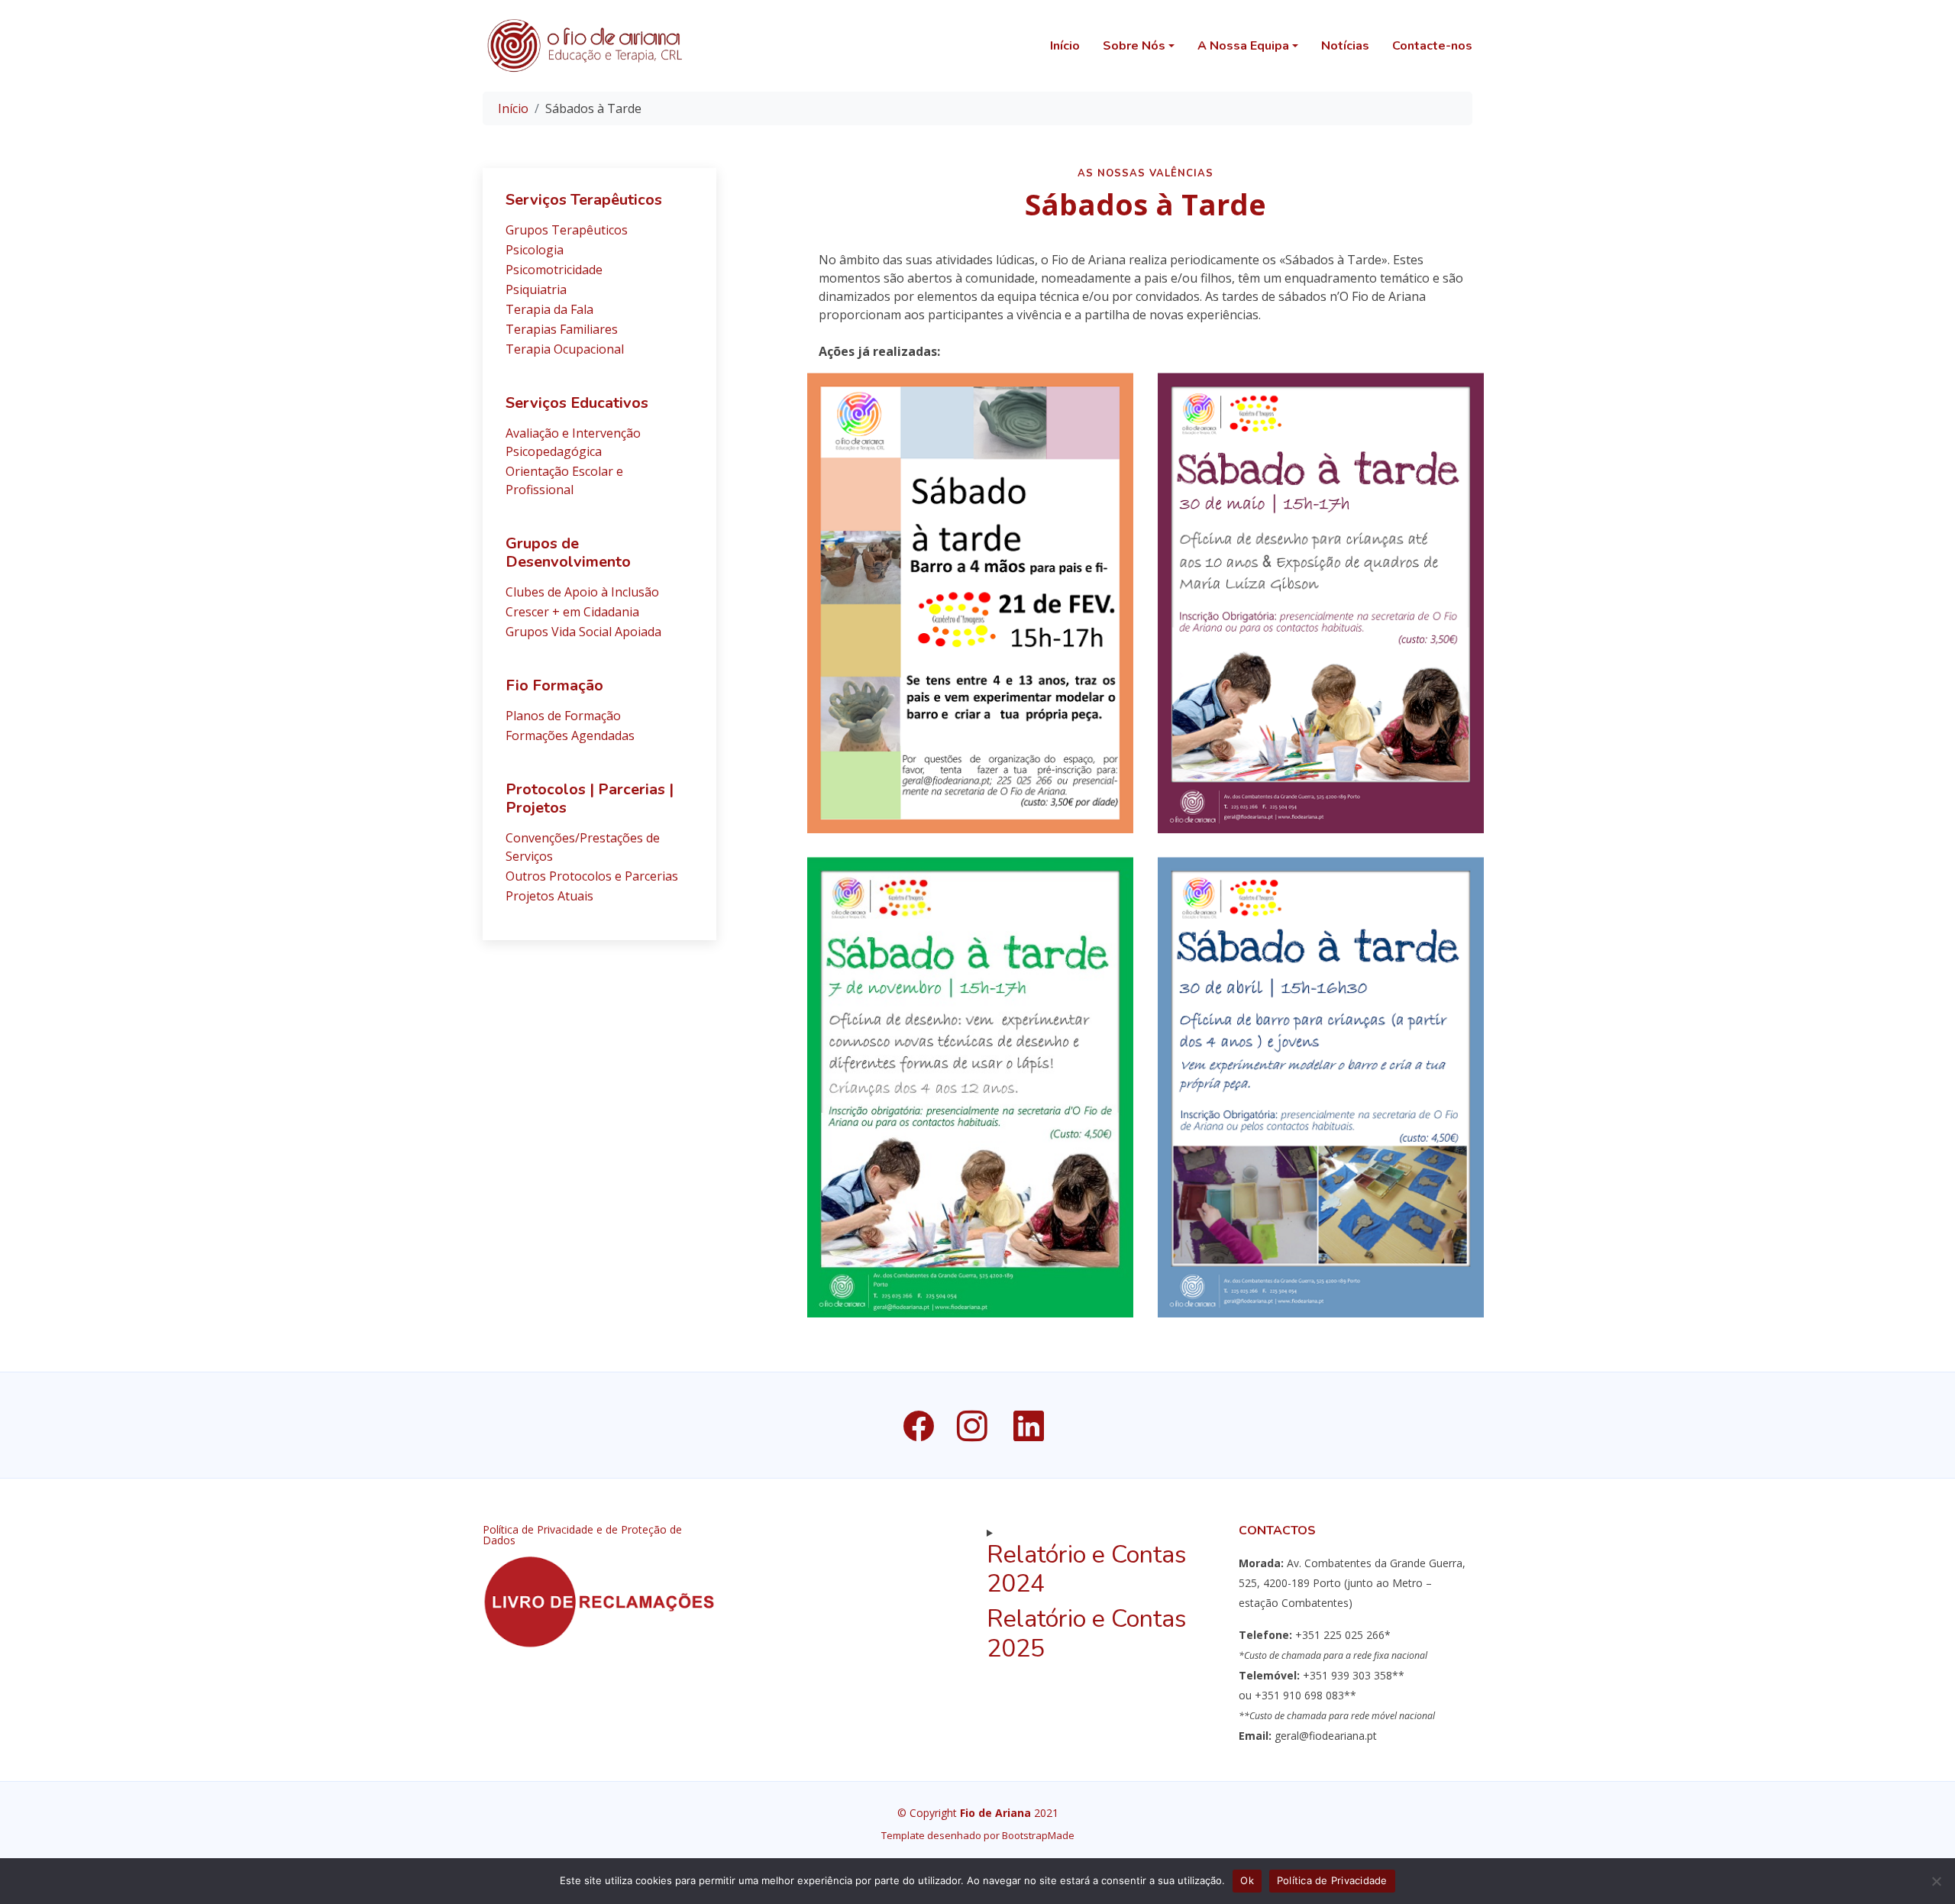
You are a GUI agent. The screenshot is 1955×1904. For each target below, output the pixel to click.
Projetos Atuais (549, 896)
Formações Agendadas (570, 735)
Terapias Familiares (562, 329)
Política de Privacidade (1332, 1880)
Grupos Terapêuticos (567, 230)
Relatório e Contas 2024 (1087, 1569)
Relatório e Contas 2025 (1087, 1633)
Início (1065, 46)
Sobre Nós (1134, 46)
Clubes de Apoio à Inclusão (582, 592)
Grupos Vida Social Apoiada (583, 632)
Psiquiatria (536, 289)
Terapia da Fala (549, 309)
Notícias (1345, 46)
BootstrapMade (1038, 1835)
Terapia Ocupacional (565, 349)
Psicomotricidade (554, 270)
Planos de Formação (563, 716)
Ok (1247, 1880)
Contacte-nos (1432, 46)
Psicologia (535, 250)
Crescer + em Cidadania (572, 612)
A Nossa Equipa (1243, 46)
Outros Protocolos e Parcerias (592, 876)
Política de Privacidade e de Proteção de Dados (582, 1535)
